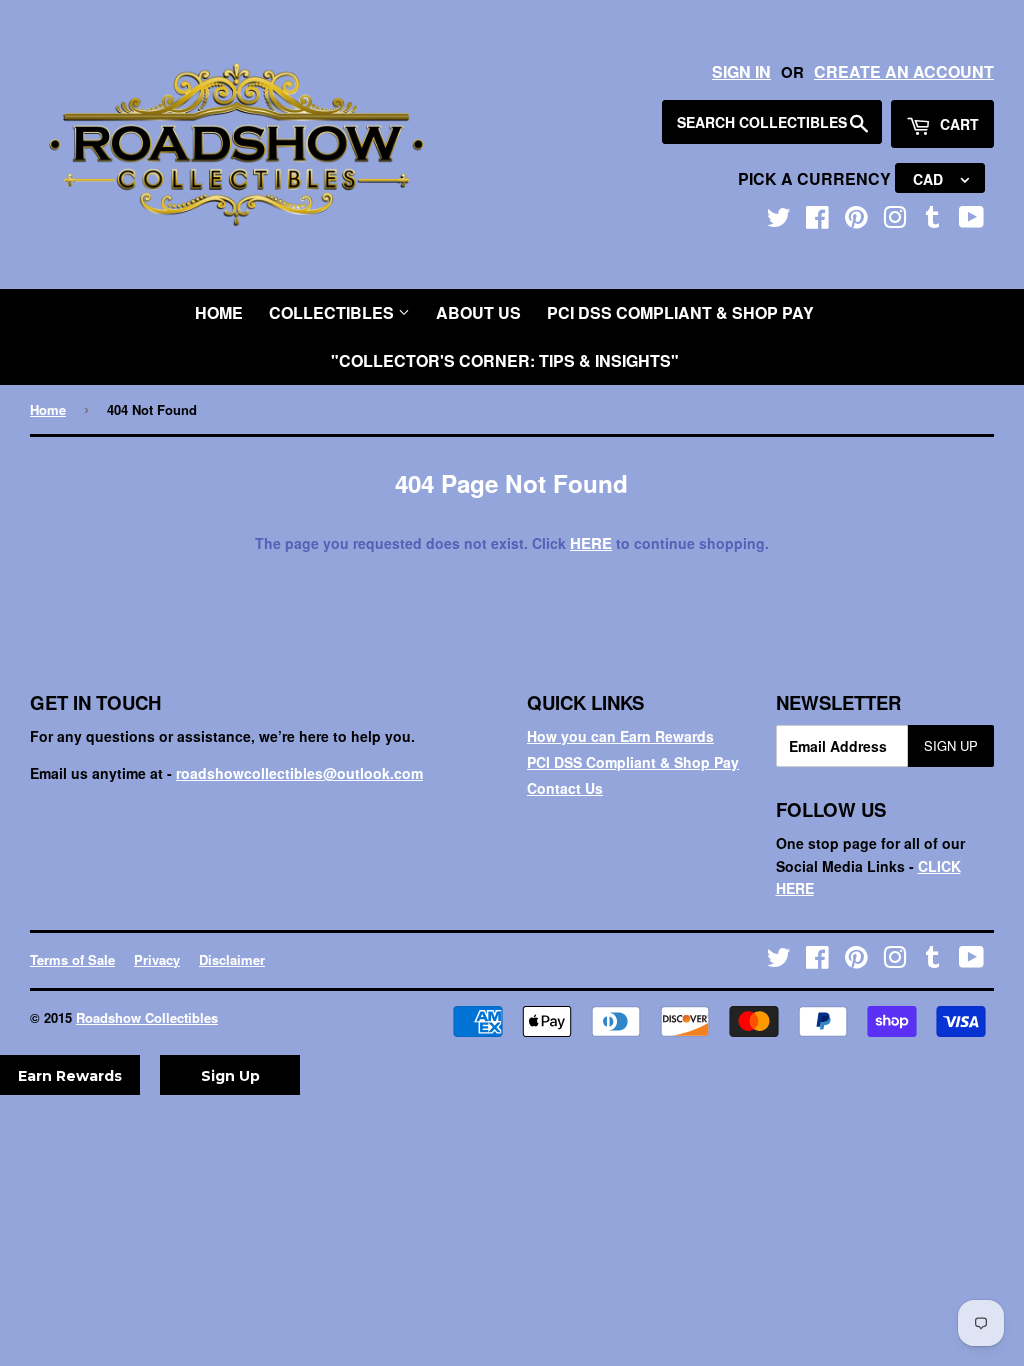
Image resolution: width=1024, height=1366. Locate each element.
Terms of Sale (72, 959)
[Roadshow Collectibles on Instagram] (895, 221)
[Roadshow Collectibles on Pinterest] (856, 221)
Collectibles (333, 312)
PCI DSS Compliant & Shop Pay (680, 312)
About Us (478, 312)
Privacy (157, 959)
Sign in (741, 71)
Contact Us (565, 788)
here (591, 543)
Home (219, 312)
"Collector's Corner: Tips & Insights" (505, 360)
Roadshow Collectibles (147, 1017)
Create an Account (904, 71)
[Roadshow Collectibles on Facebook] (817, 221)
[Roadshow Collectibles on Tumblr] (933, 221)
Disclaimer (232, 959)
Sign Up (951, 745)
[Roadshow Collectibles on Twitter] (779, 221)
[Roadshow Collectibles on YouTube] (971, 221)
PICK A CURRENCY (816, 178)
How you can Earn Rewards (620, 736)
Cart (957, 124)
